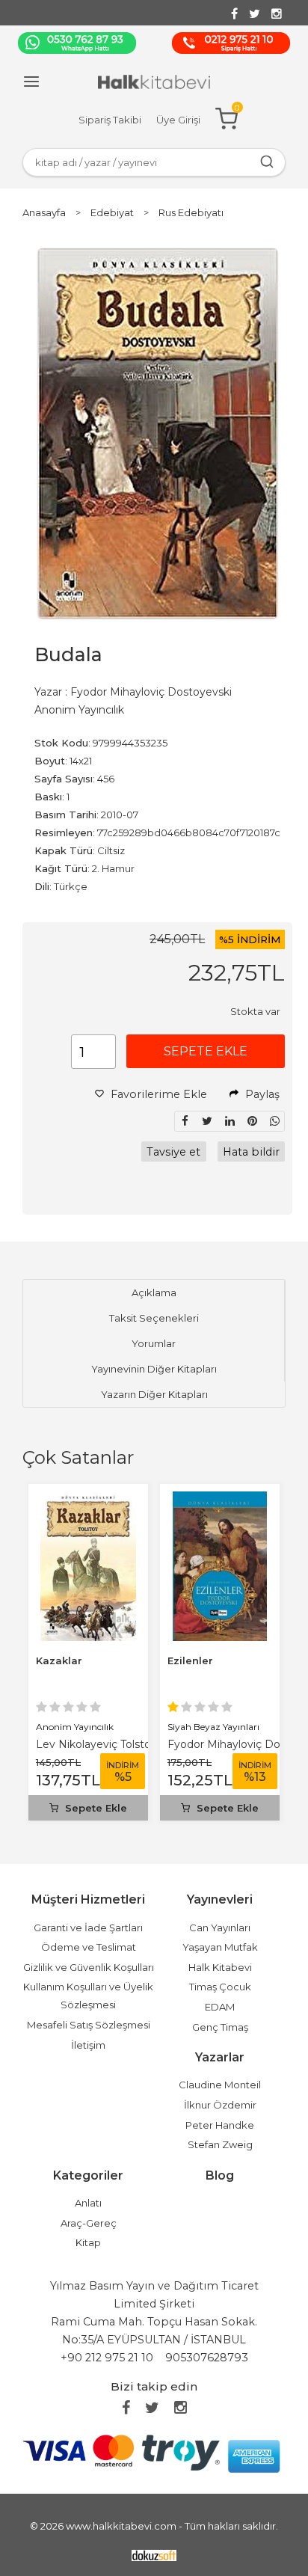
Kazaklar (59, 1660)
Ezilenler (190, 1660)
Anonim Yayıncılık (75, 1727)
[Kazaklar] (89, 1500)
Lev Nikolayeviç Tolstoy (96, 1744)
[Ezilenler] (220, 1500)
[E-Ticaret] (154, 2555)
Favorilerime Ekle (157, 1094)
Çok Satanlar (78, 1457)
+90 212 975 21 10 (107, 2358)
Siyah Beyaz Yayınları (213, 1727)
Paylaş (261, 1094)
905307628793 (207, 2358)
